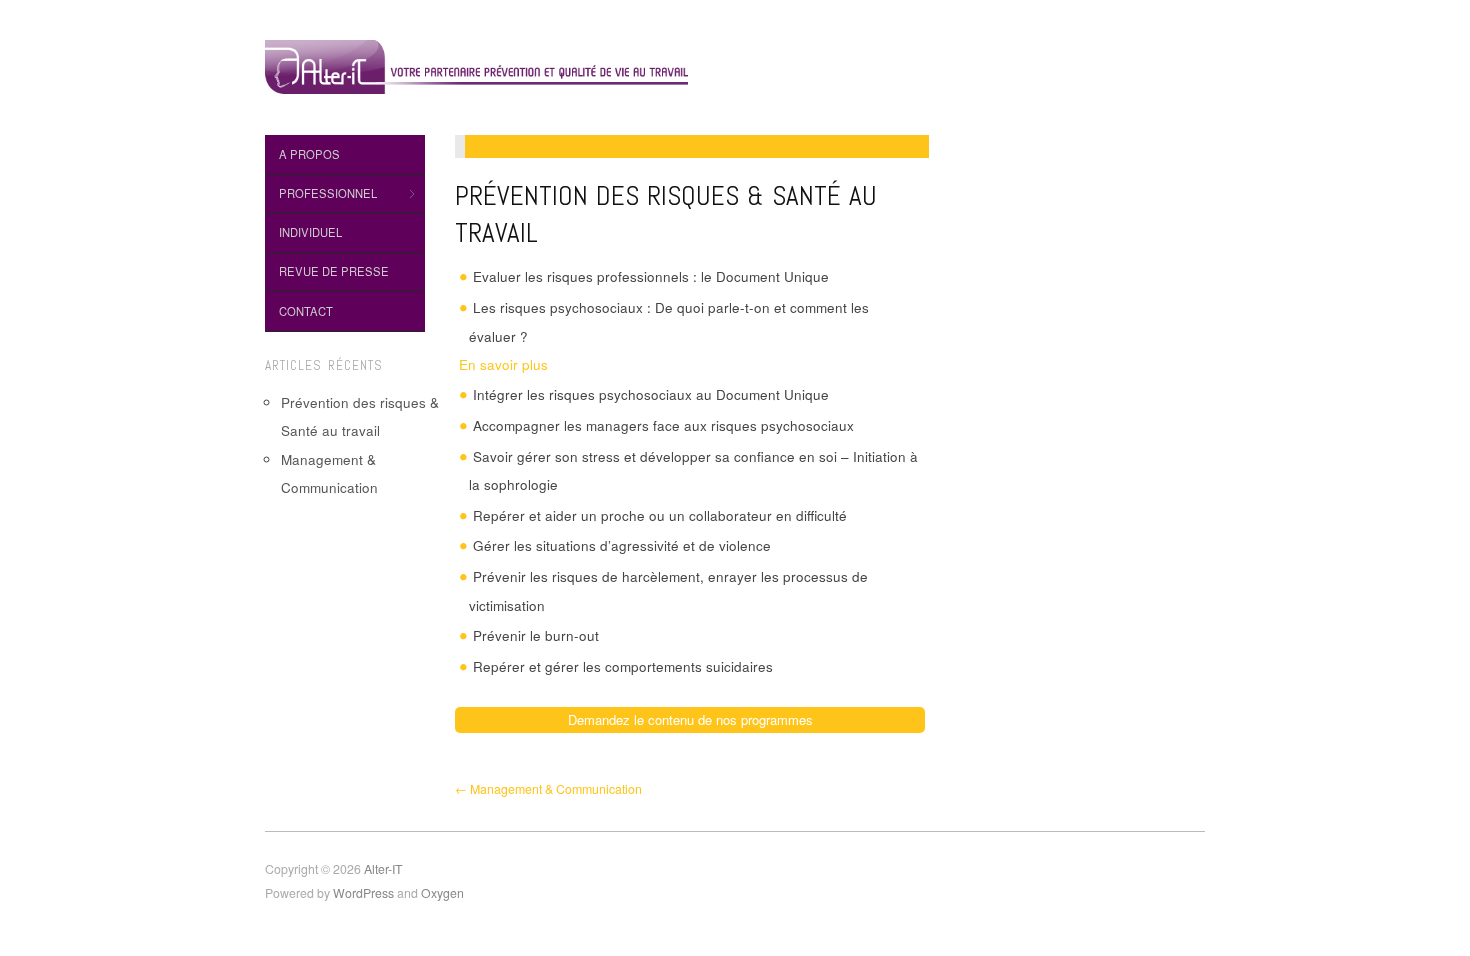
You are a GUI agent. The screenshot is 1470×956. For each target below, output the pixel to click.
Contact (306, 311)
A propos (309, 154)
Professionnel (321, 194)
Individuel (310, 232)
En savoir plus (509, 364)
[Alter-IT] (476, 63)
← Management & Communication (548, 789)
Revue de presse (334, 271)
